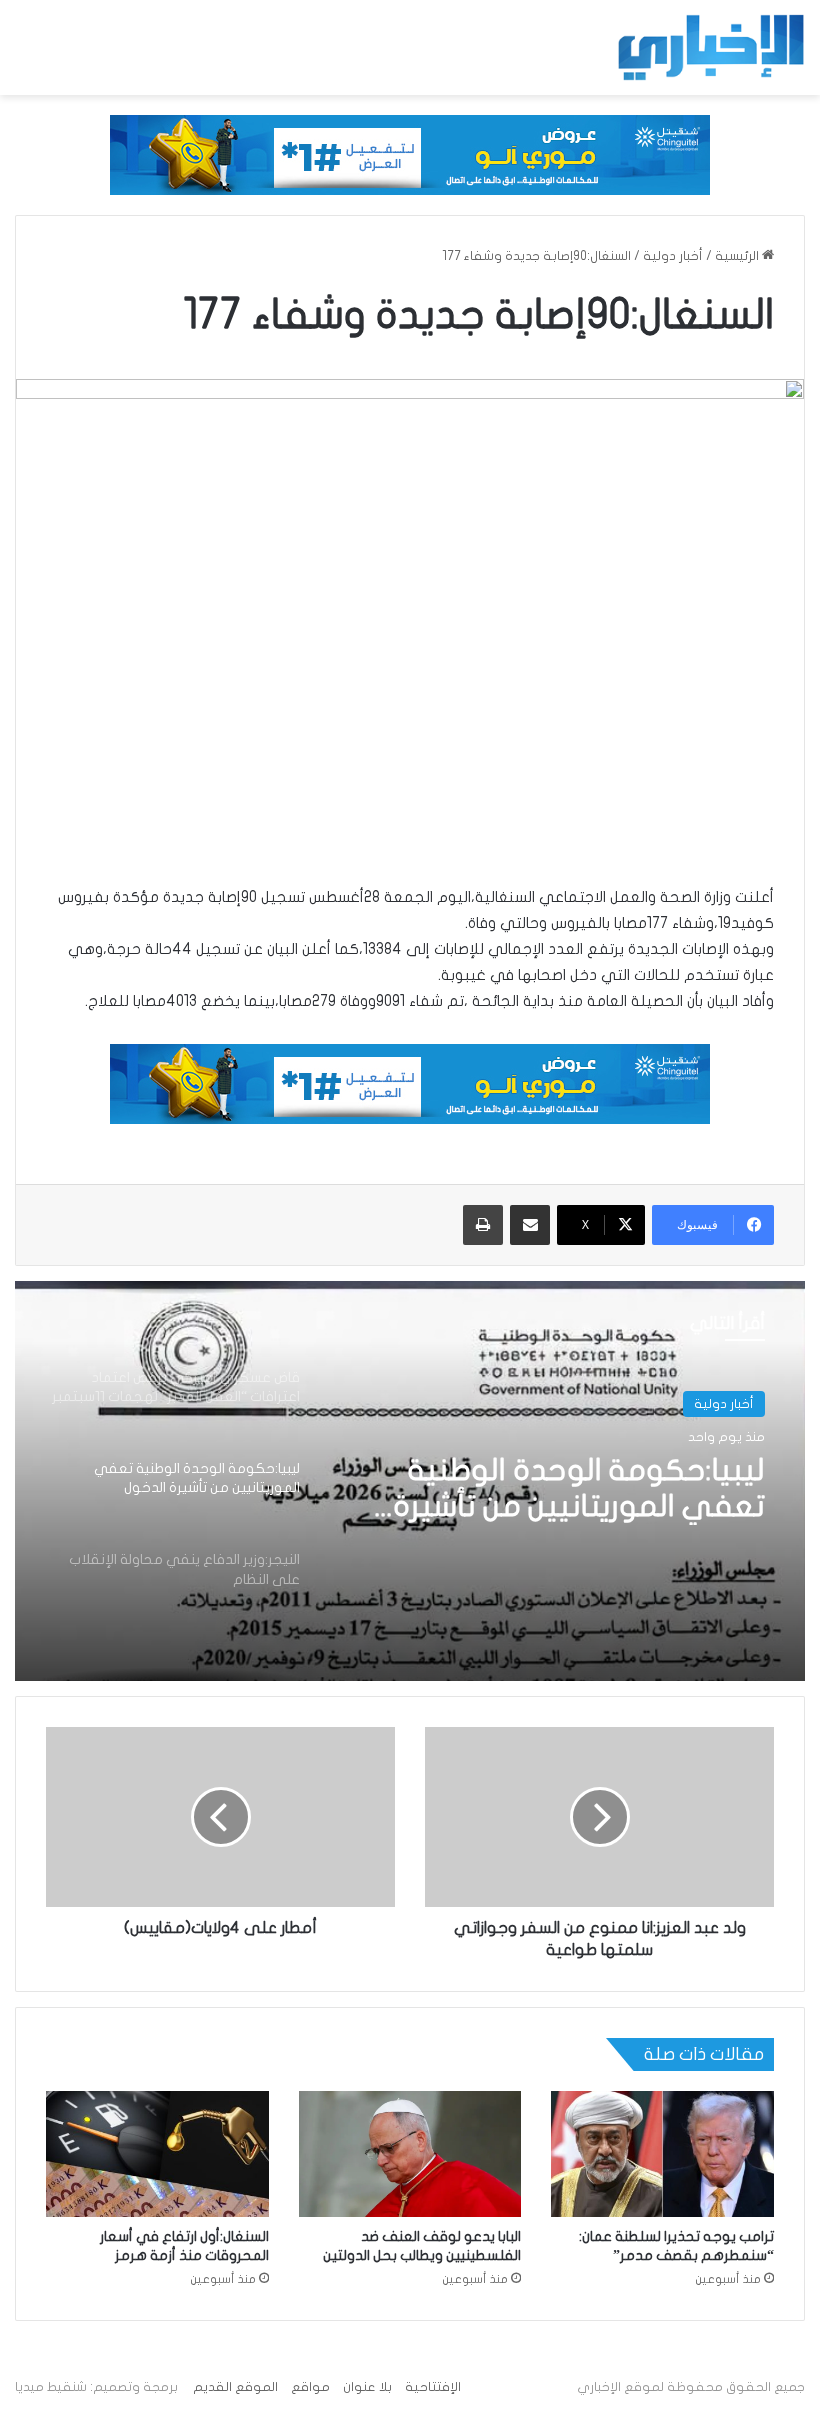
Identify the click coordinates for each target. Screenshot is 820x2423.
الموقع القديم (235, 2387)
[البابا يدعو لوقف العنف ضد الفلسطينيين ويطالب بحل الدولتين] (410, 2153)
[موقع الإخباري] (710, 47)
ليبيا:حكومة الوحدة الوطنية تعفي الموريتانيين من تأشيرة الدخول (579, 1490)
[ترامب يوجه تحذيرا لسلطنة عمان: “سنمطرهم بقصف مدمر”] (662, 2154)
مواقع (310, 2387)
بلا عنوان (367, 2387)
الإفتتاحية (433, 2387)
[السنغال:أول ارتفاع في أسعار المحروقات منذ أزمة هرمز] (157, 2154)
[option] (410, 1481)
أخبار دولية (673, 256)
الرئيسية (738, 256)
